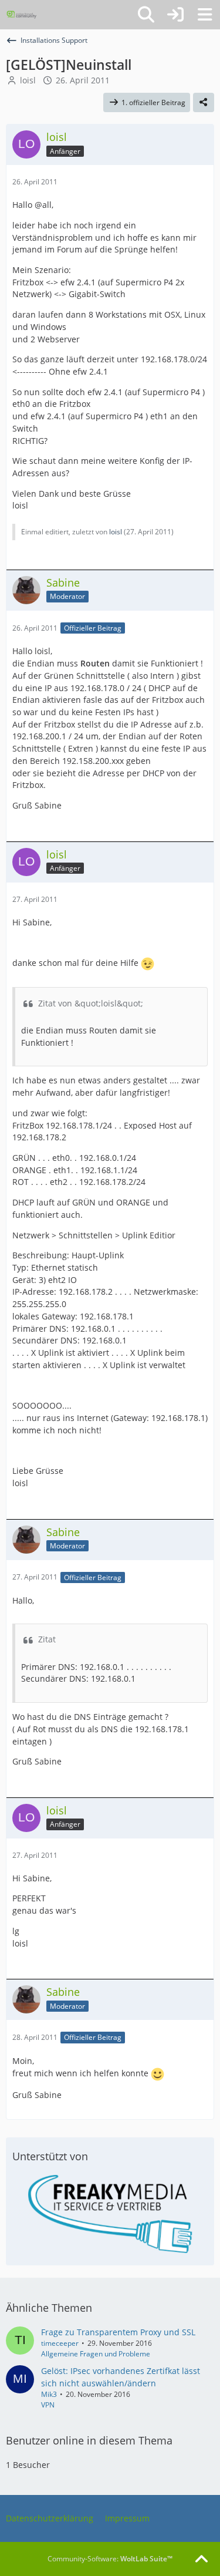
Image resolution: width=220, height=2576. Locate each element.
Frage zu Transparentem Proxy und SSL (118, 2332)
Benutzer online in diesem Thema (89, 2440)
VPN (48, 2405)
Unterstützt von (50, 2156)
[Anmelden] (175, 15)
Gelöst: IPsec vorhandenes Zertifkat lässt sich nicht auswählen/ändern (121, 2377)
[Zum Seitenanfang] (201, 2560)
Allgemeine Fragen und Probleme (96, 2354)
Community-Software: (110, 2559)
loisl (28, 80)
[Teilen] (204, 103)
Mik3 (49, 2394)
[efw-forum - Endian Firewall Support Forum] (22, 15)
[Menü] (205, 15)
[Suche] (146, 15)
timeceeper (60, 2343)
